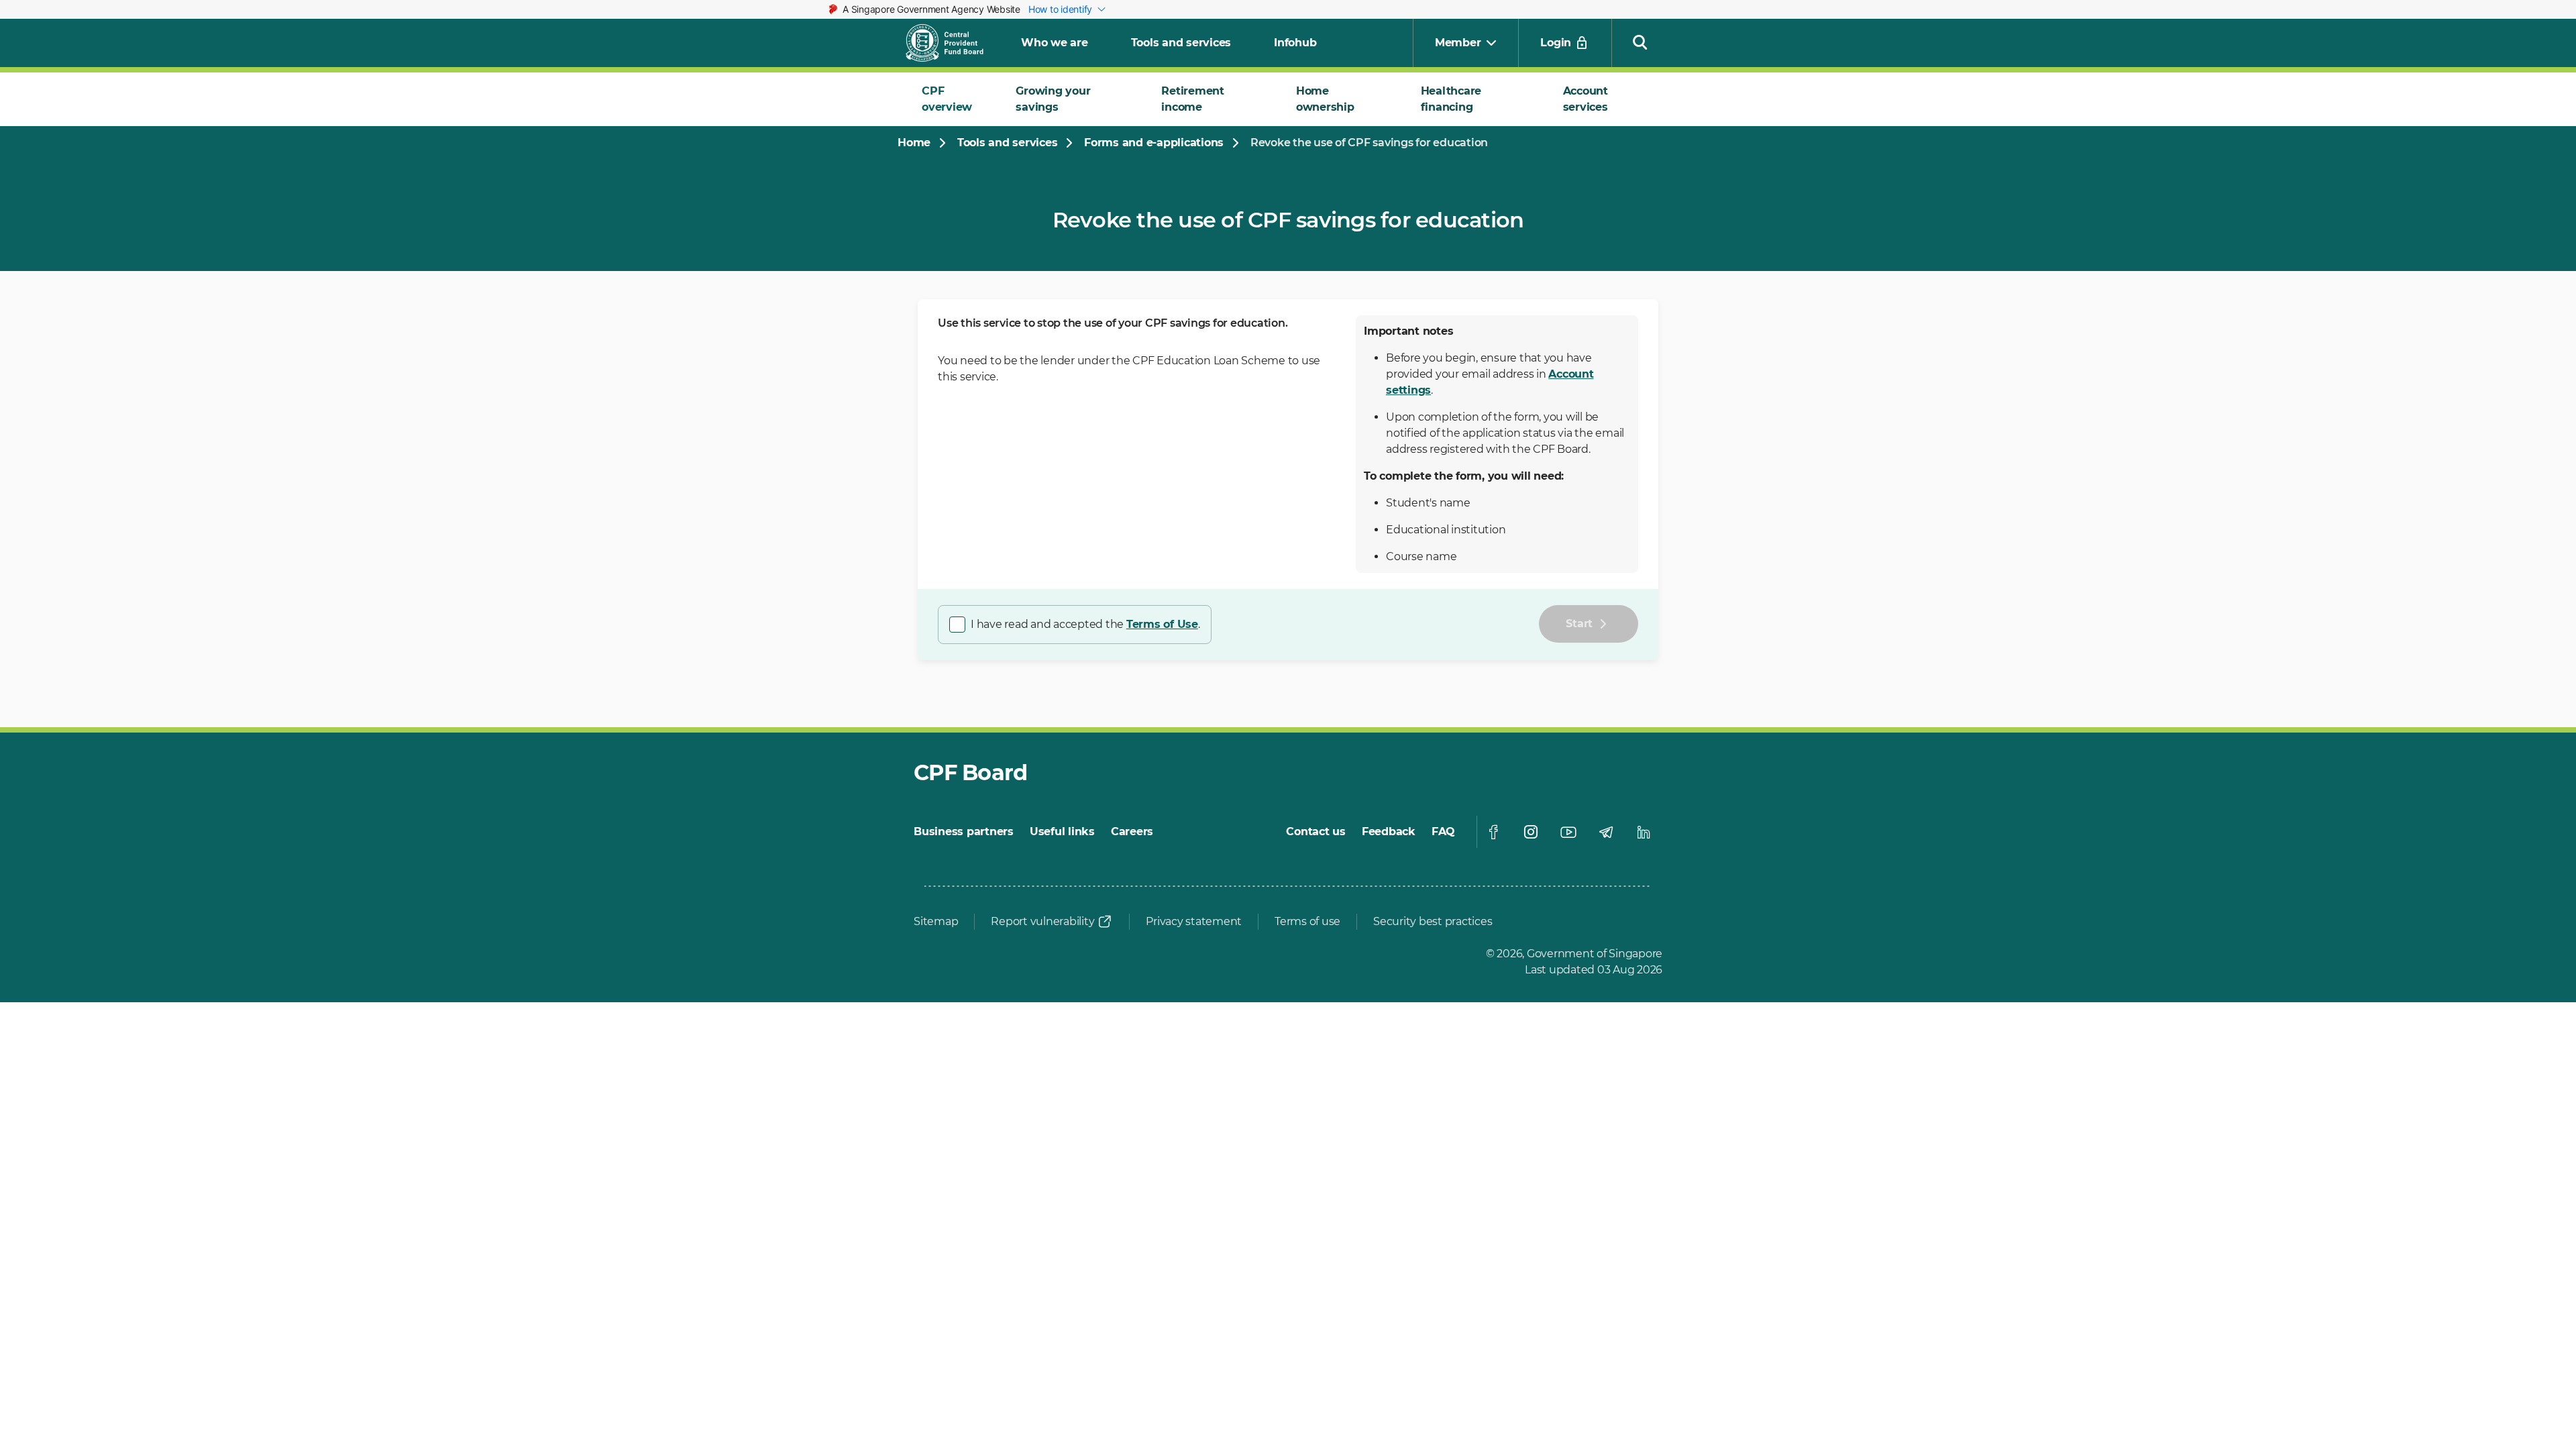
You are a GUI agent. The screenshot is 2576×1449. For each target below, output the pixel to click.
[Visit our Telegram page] (1606, 832)
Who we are (1055, 43)
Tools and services (1181, 43)
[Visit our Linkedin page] (1644, 832)
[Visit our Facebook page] (1493, 832)
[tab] (953, 99)
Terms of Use (1162, 624)
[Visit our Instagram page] (1531, 832)
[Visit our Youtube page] (1568, 832)
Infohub (1295, 43)
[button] (1640, 42)
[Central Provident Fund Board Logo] (953, 43)
